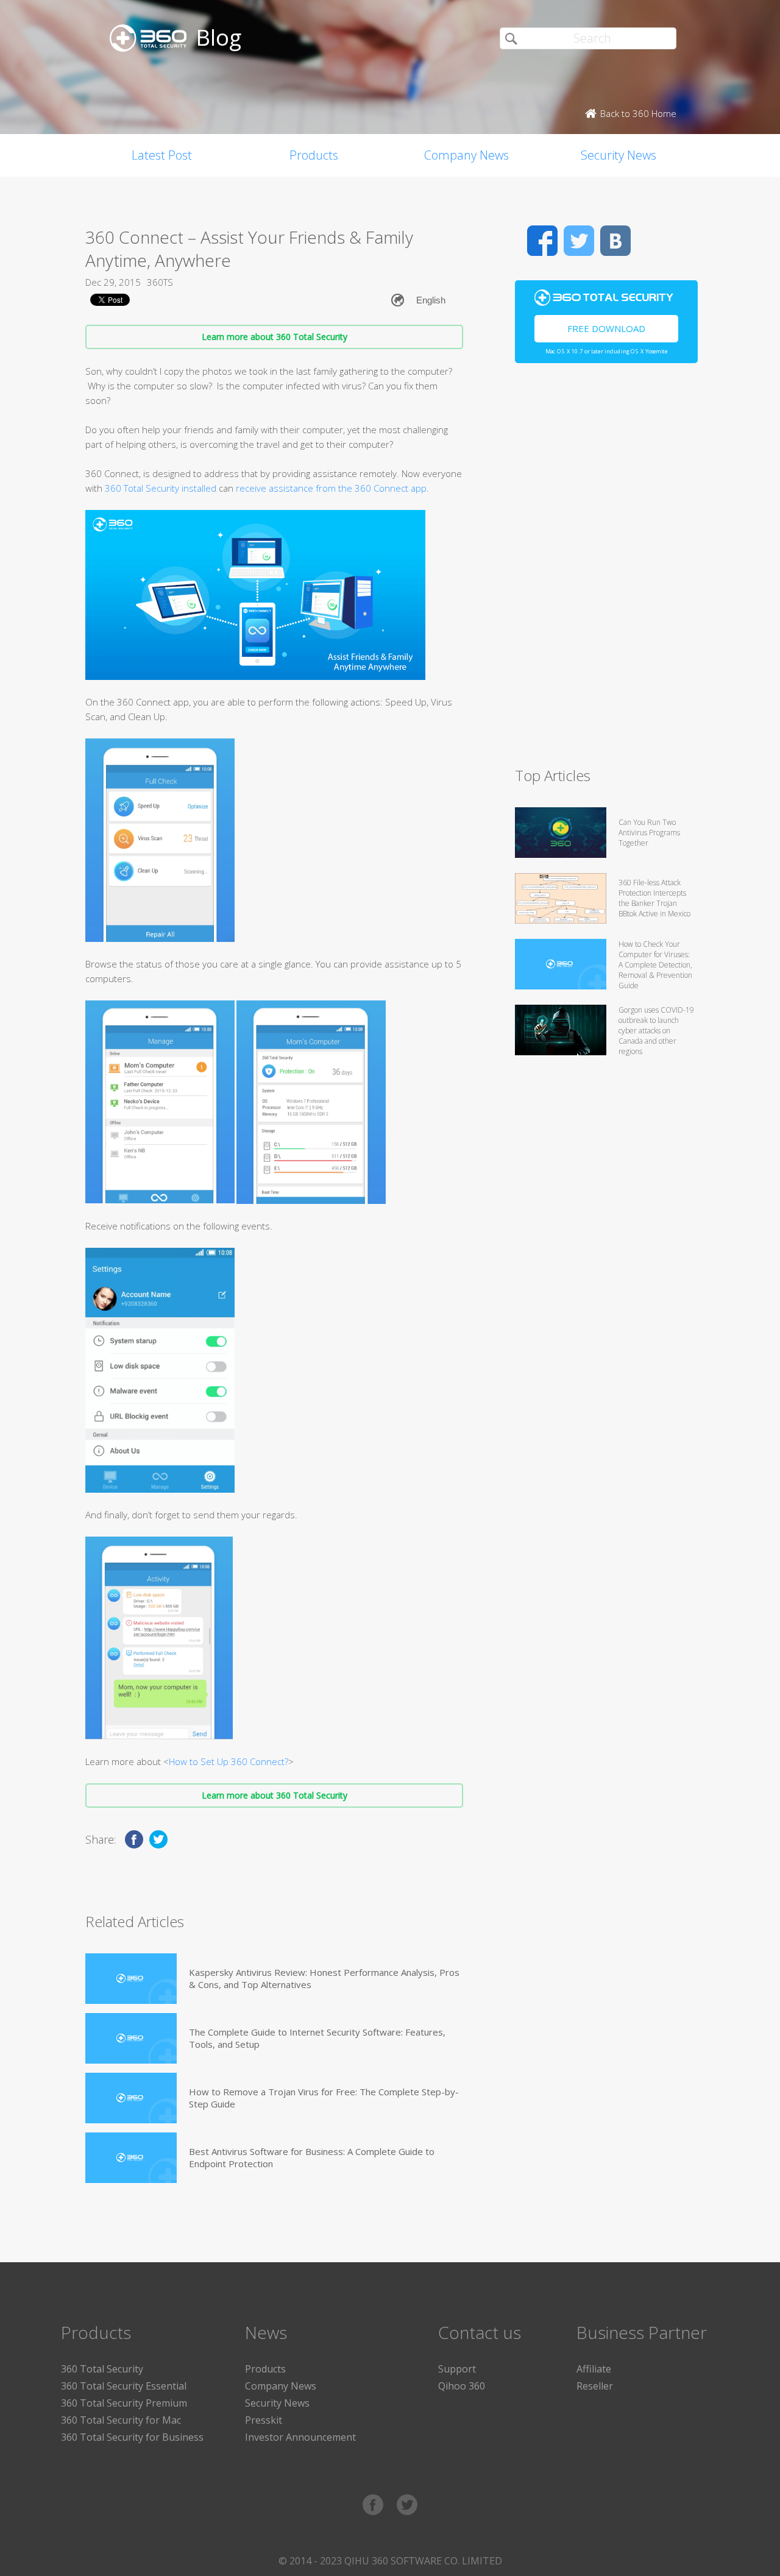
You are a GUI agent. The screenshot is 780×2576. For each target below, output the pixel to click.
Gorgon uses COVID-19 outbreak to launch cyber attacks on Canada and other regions (656, 1031)
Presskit (264, 2420)
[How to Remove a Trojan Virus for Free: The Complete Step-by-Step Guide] (131, 2098)
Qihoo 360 (462, 2386)
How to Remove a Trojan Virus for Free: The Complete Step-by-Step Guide (324, 2098)
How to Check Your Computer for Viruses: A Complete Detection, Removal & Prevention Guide (655, 965)
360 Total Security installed (161, 488)
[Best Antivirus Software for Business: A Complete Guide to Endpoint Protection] (131, 2158)
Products (314, 155)
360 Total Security (102, 2369)
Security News (619, 155)
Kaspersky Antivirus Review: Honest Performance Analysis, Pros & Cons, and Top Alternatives (324, 1978)
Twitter (579, 241)
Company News (466, 155)
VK (615, 241)
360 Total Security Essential (124, 2386)
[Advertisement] (606, 570)
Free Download (606, 328)
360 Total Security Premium (124, 2403)
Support (457, 2369)
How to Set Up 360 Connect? (229, 1761)
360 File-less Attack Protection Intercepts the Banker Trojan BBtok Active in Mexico (654, 898)
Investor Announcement (300, 2437)
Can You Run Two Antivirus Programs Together (649, 833)
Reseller (595, 2386)
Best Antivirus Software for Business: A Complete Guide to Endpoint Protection (312, 2157)
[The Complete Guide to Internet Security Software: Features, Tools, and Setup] (131, 2038)
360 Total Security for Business (132, 2437)
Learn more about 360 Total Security (275, 337)
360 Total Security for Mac (121, 2420)
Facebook (542, 241)
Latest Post (162, 155)
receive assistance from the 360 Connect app (331, 488)
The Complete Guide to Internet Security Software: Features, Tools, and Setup (317, 2038)
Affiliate (594, 2369)
